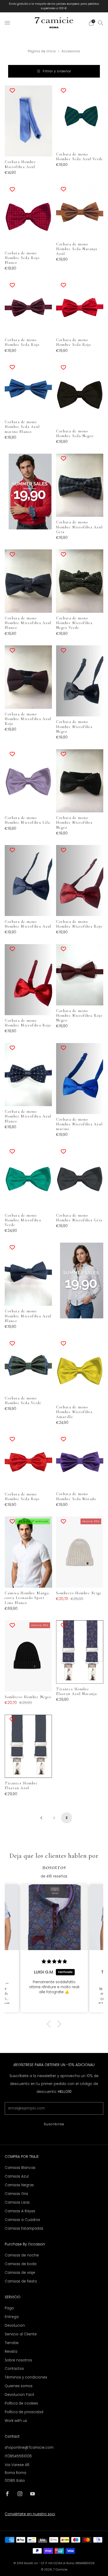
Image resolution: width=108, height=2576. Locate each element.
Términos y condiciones (26, 2377)
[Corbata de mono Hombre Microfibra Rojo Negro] (80, 975)
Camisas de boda (21, 2264)
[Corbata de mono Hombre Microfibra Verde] (28, 1178)
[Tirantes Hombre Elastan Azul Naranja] (80, 1652)
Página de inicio (42, 51)
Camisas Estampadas (24, 2228)
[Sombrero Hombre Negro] (28, 1656)
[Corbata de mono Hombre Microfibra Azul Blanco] (28, 581)
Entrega (12, 2317)
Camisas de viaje (20, 2273)
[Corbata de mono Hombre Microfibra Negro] (80, 681)
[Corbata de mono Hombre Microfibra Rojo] (80, 880)
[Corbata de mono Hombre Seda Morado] (80, 1461)
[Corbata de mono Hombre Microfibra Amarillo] (80, 1370)
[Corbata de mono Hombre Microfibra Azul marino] (80, 1079)
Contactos (14, 2369)
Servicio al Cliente (21, 2334)
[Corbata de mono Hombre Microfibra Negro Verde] (80, 581)
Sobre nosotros (18, 2360)
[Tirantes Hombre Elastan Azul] (28, 1746)
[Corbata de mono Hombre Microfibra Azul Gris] (80, 485)
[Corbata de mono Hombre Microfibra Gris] (80, 1178)
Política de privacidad (24, 2412)
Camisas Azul (17, 2176)
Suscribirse (54, 2124)
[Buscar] (101, 23)
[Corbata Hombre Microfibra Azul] (28, 121)
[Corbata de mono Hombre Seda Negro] (80, 394)
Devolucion (15, 2326)
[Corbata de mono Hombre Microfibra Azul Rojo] (28, 677)
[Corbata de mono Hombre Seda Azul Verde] (80, 117)
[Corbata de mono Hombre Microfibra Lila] (28, 781)
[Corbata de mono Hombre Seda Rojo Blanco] (28, 216)
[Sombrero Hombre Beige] (80, 1552)
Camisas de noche (22, 2255)
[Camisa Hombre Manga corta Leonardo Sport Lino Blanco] (28, 1552)
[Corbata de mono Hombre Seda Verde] (28, 1366)
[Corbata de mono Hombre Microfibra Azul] (28, 880)
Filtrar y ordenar (57, 71)
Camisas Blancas (20, 2168)
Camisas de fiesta (21, 2281)
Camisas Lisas (17, 2202)
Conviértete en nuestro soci (30, 2514)
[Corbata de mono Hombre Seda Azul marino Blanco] (28, 389)
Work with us (16, 2421)
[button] (50, 2024)
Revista (11, 2352)
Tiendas (12, 2343)
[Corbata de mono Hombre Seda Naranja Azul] (80, 212)
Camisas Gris (16, 2194)
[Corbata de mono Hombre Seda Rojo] (28, 307)
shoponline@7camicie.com (29, 2448)
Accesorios (71, 51)
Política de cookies (21, 2403)
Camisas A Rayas (20, 2211)
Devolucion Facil (19, 2395)
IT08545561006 (18, 2456)
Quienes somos (19, 2386)
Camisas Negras (19, 2185)
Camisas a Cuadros (22, 2220)
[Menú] (7, 23)
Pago (9, 2308)
